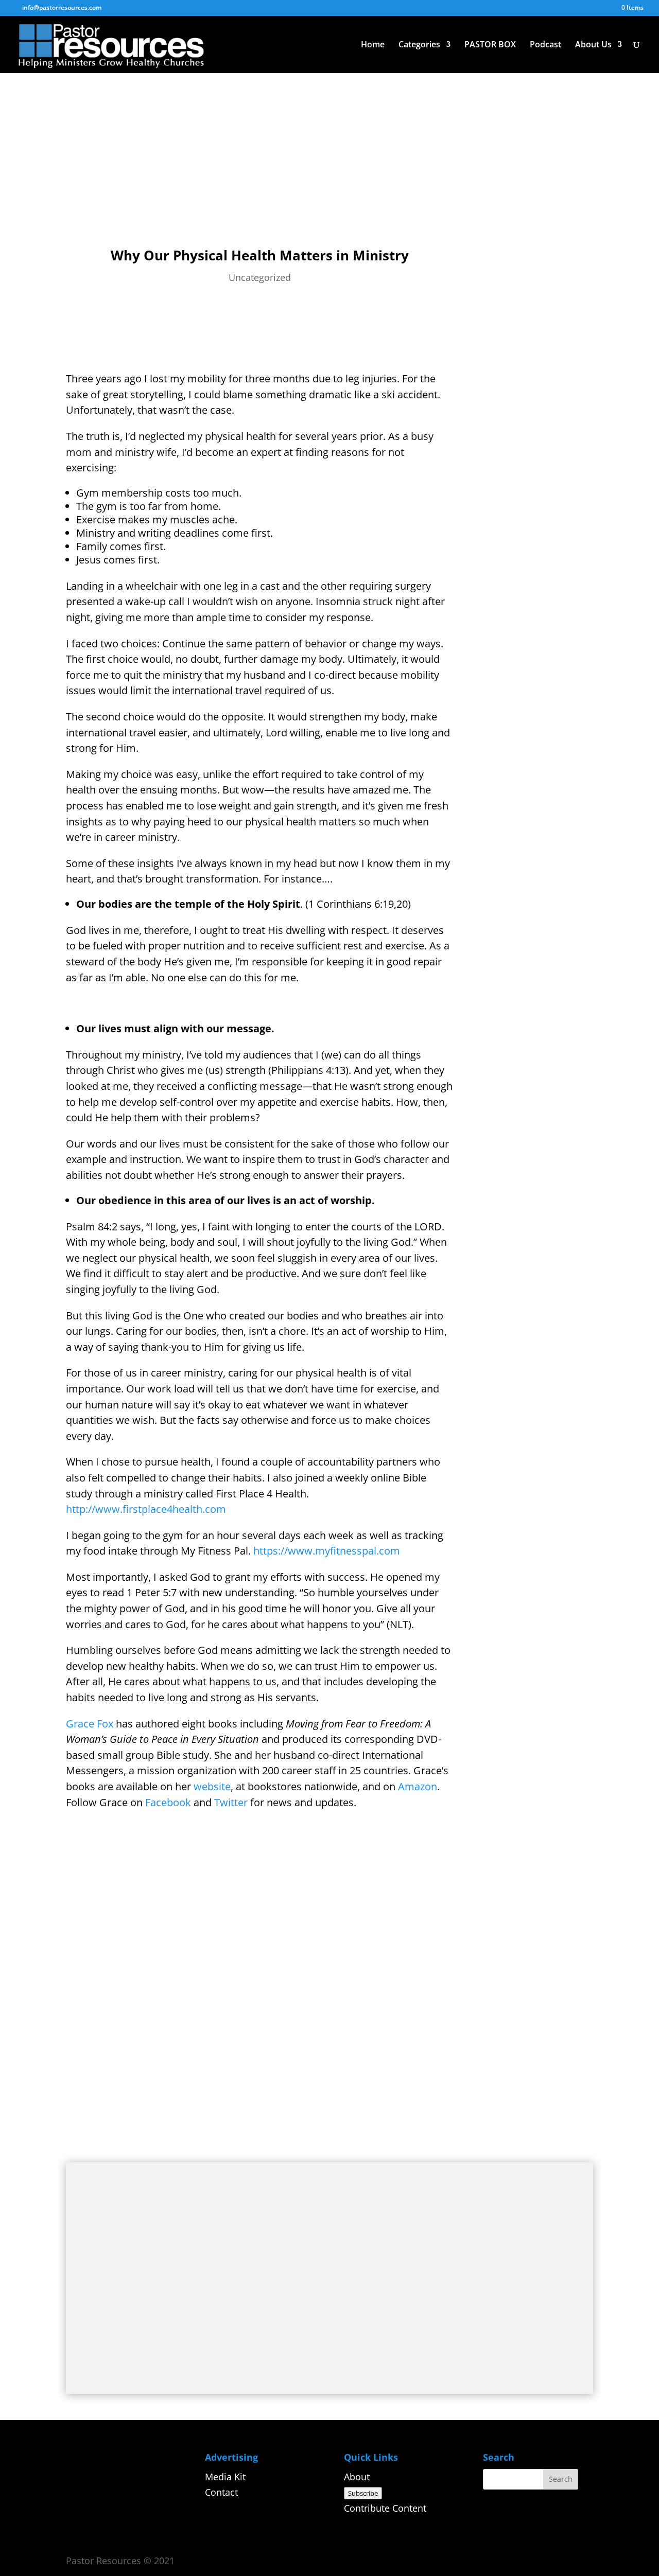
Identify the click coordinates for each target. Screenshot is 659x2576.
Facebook (168, 1802)
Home (373, 45)
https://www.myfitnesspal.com (327, 1551)
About (357, 2477)
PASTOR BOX (490, 45)
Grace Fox (90, 1724)
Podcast (545, 45)
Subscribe (363, 2493)
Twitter (232, 1802)
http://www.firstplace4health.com (146, 1509)
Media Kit (225, 2477)
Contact (221, 2492)
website (212, 1786)
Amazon (416, 1786)
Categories (419, 45)
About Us (593, 45)
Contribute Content (385, 2508)
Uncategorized (260, 277)
